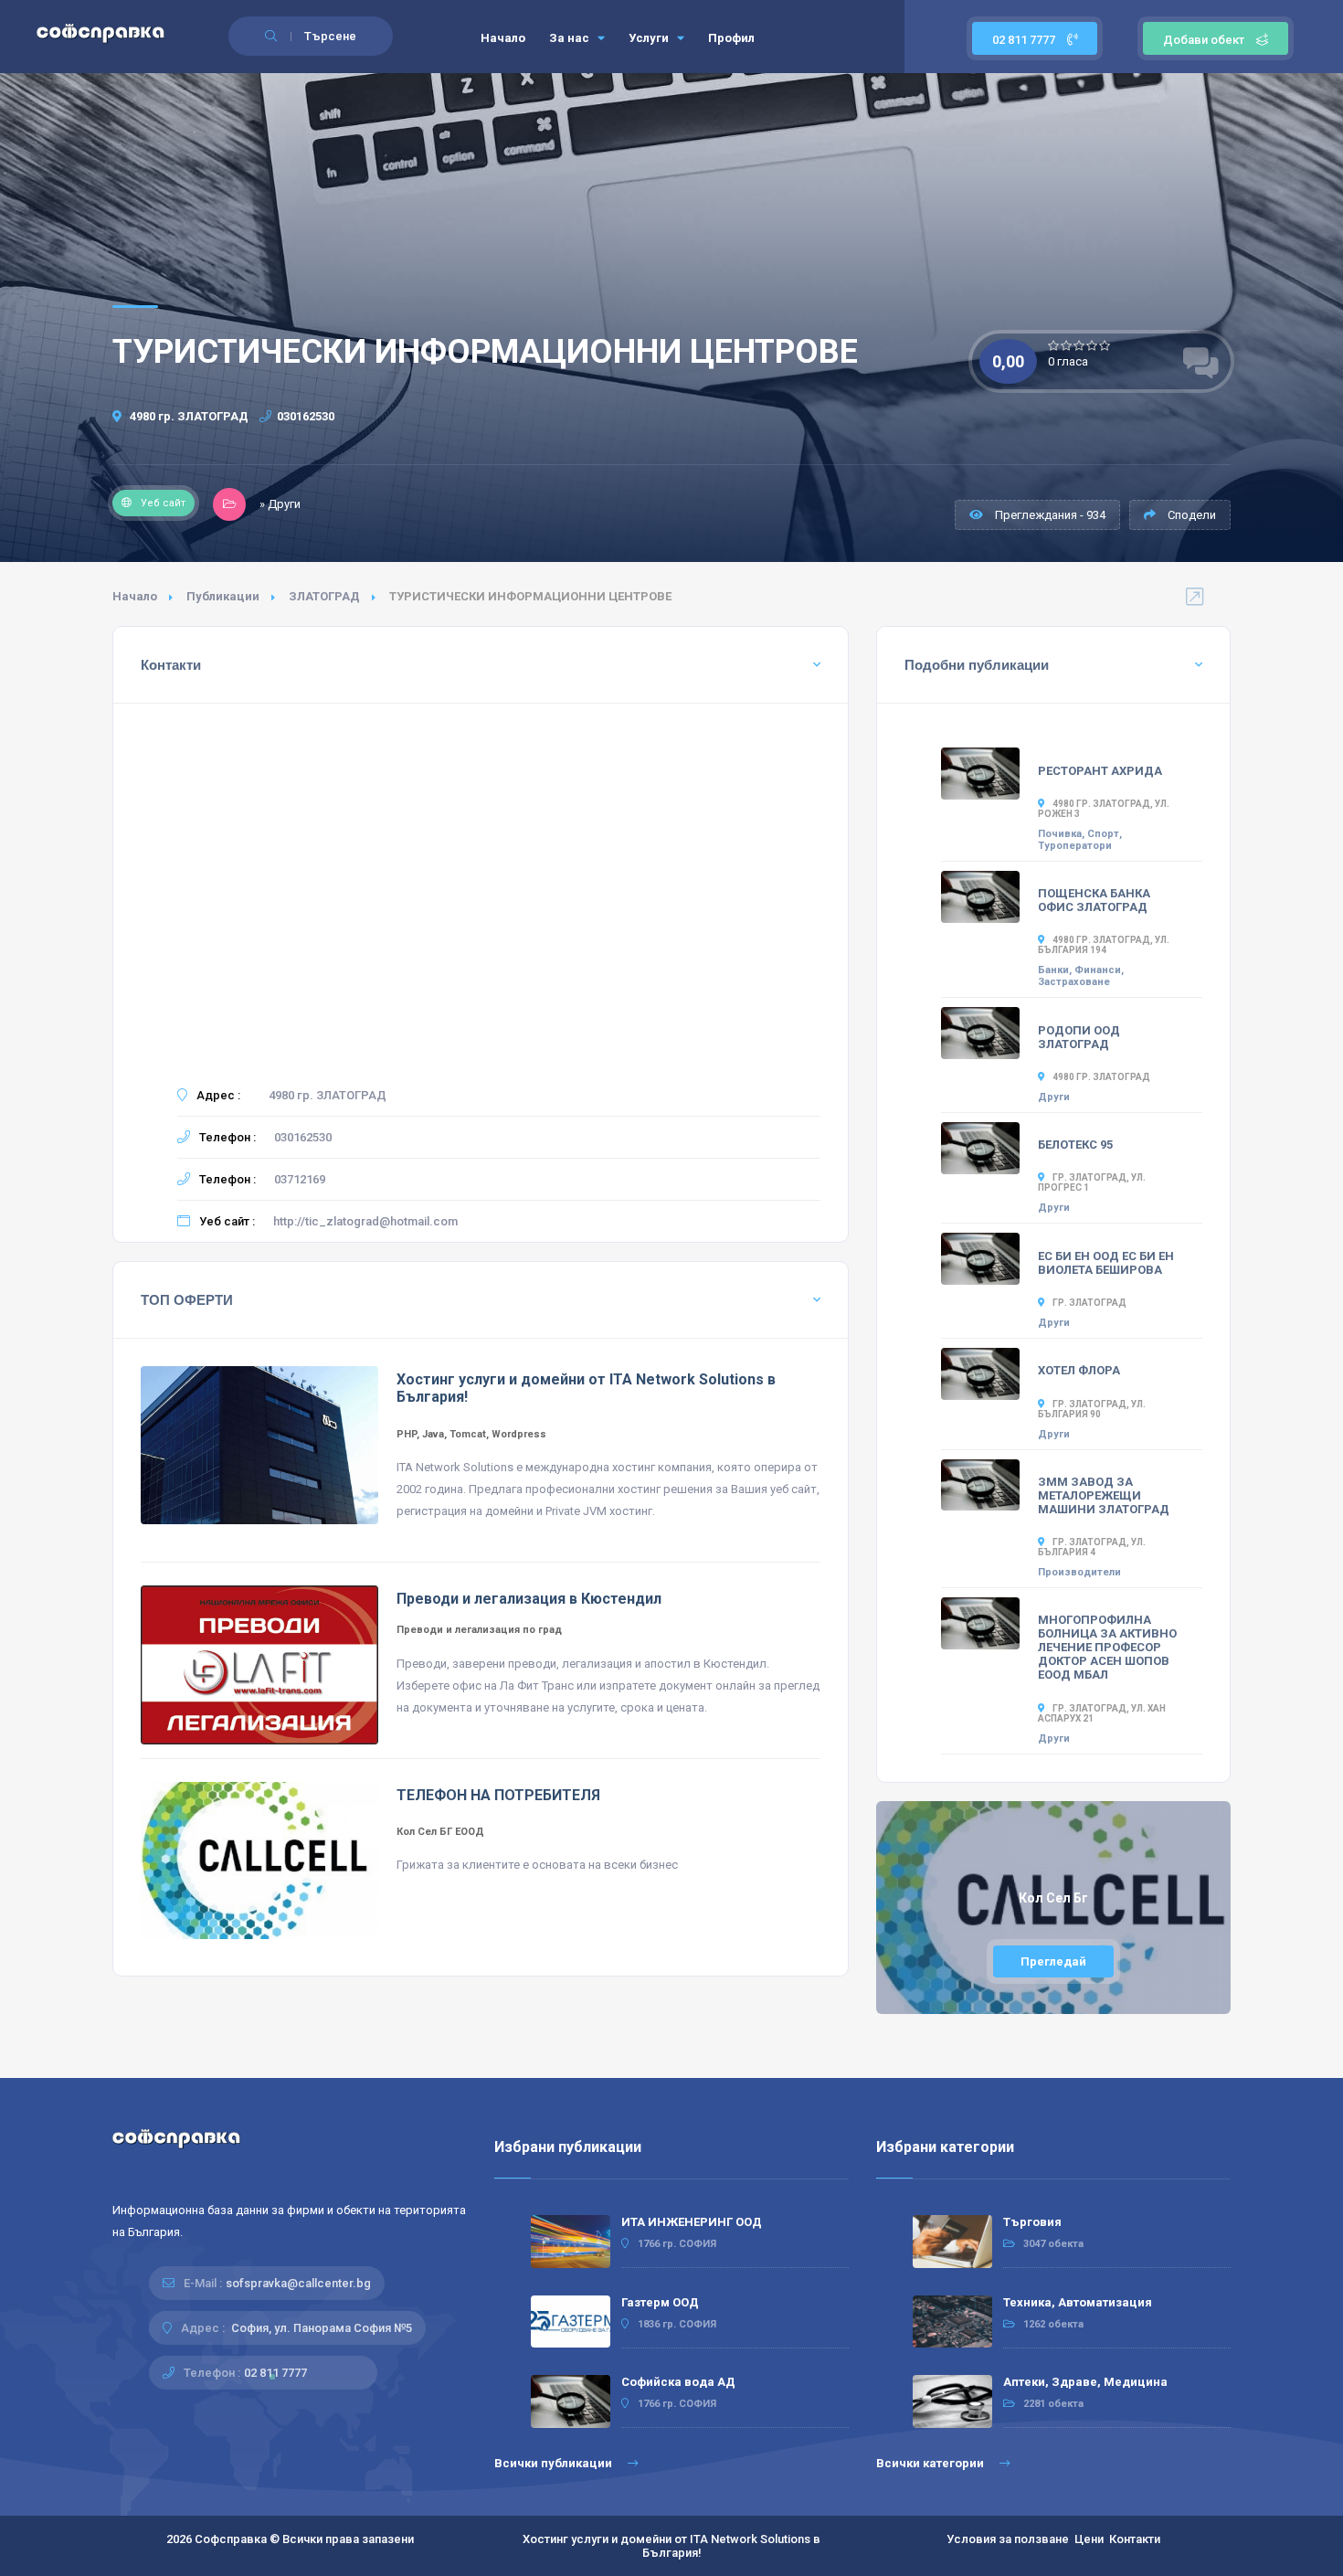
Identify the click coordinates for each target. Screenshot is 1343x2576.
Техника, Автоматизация (1078, 2302)
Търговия (1032, 2222)
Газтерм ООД (660, 2302)
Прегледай (1053, 1961)
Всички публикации (555, 2463)
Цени (1089, 2539)
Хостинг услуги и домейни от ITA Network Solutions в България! (671, 2546)
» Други (280, 504)
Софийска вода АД (678, 2382)
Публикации (223, 596)
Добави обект (1204, 40)
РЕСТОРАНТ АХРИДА (1100, 771)
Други (1054, 1097)
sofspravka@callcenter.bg (298, 2283)
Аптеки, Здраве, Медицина (1085, 2382)
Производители (1079, 1572)
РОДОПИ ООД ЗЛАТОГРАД (1079, 1037)
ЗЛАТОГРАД (324, 596)
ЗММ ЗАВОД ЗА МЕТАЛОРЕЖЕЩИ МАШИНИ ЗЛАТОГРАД (1104, 1495)
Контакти (1135, 2539)
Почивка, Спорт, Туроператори (1080, 840)
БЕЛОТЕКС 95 (1075, 1145)
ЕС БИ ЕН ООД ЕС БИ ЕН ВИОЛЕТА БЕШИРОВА (1106, 1263)
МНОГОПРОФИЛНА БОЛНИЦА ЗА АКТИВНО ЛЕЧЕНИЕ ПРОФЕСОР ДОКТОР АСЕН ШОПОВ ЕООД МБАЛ (1107, 1647)
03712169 (300, 1179)
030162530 (306, 416)
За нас (571, 38)
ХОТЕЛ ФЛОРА (1079, 1370)
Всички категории (931, 2463)
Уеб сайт (163, 503)
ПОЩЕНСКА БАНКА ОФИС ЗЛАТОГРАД (1094, 900)
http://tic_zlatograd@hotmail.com (365, 1221)
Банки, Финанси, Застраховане (1081, 976)
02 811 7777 (1025, 40)
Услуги (650, 38)
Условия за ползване (1008, 2539)
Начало (503, 38)
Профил (731, 38)
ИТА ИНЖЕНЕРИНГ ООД (692, 2222)
